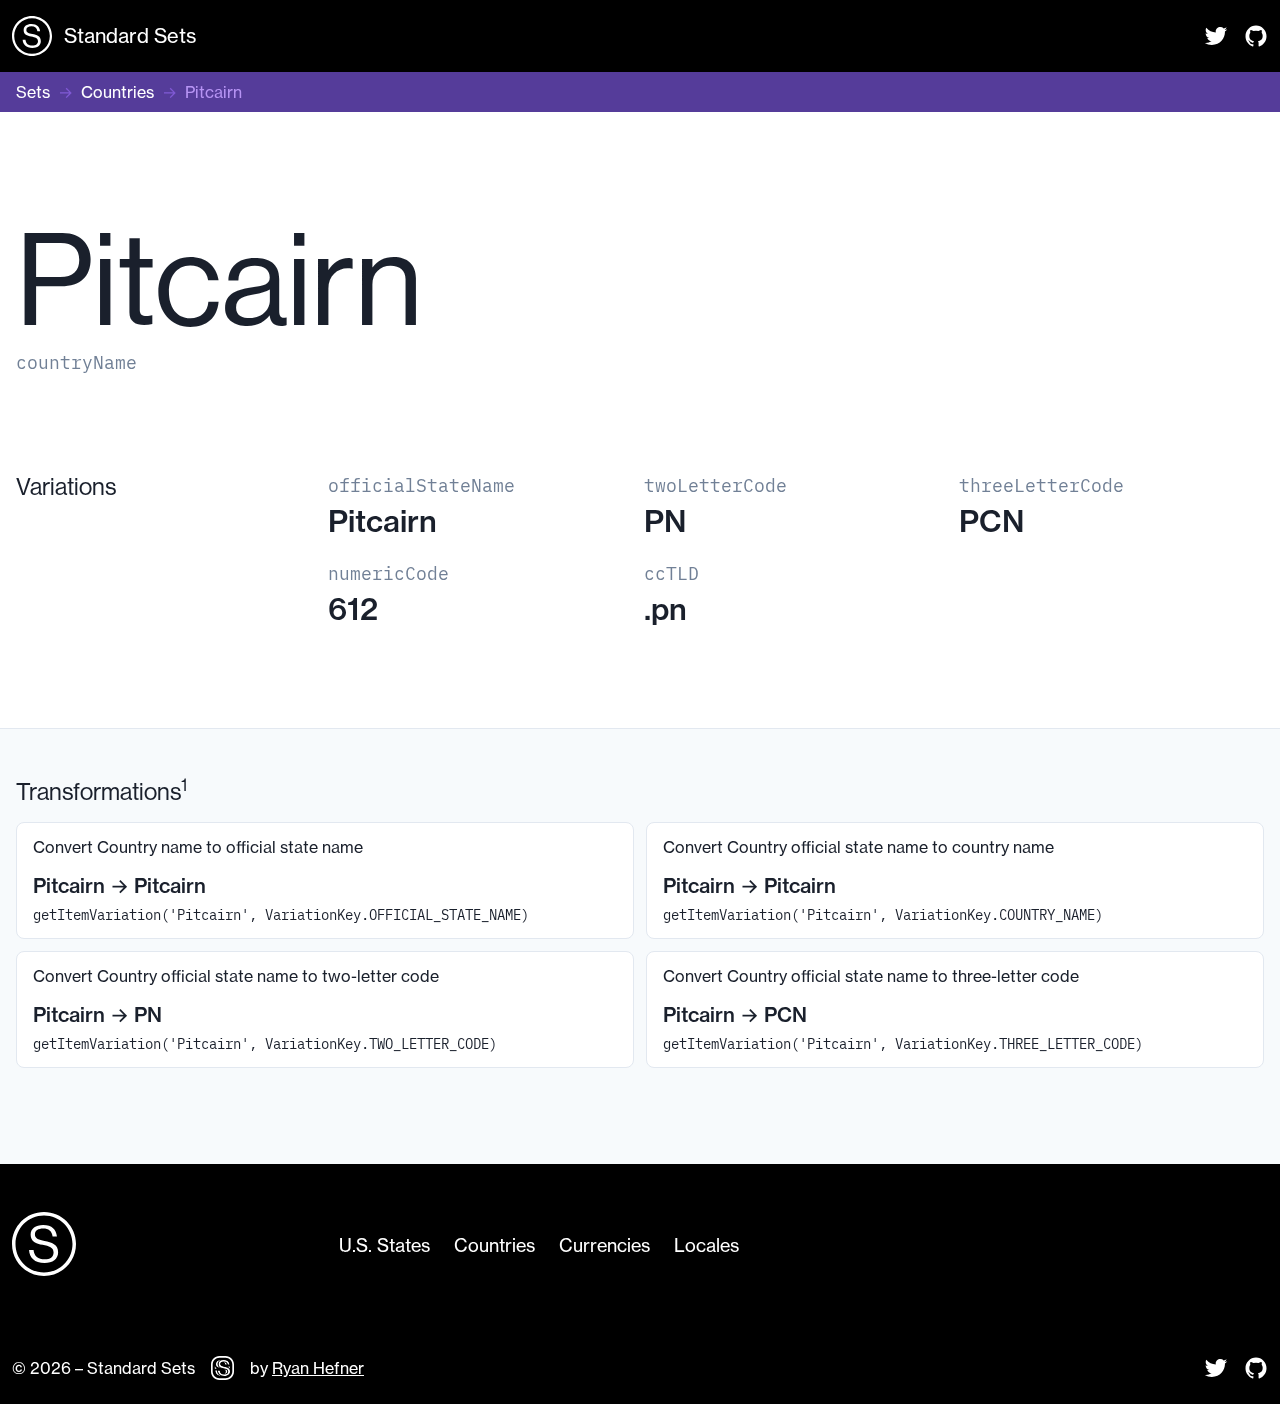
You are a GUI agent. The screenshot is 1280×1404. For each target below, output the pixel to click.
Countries (117, 92)
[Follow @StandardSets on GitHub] (1256, 36)
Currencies (604, 1245)
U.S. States (384, 1245)
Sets (33, 92)
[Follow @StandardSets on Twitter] (1216, 36)
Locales (706, 1245)
